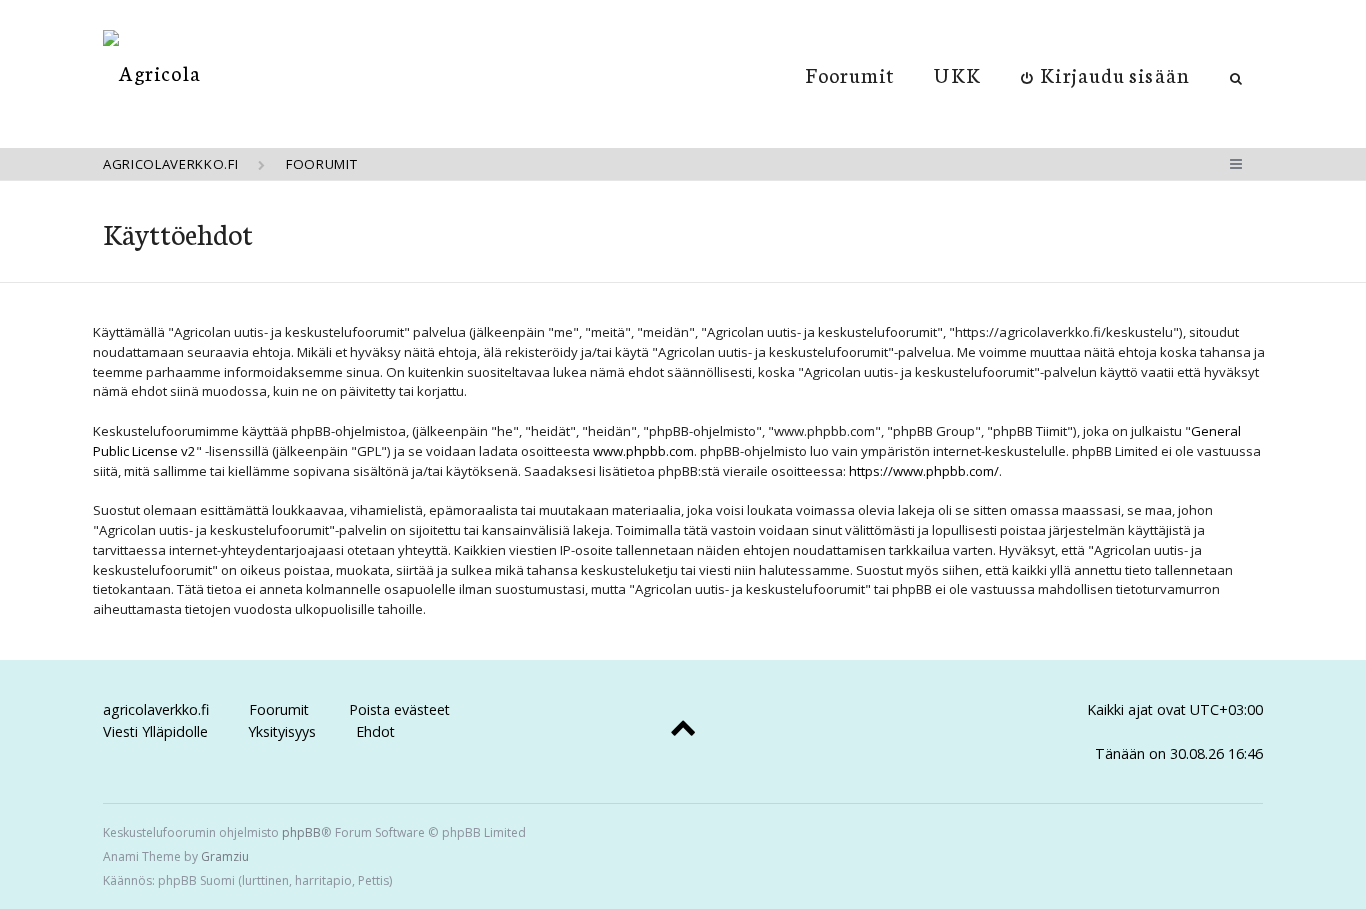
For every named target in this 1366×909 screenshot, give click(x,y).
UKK (957, 74)
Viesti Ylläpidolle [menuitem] (155, 731)
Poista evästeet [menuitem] (399, 709)
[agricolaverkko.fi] (152, 72)
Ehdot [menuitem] (375, 731)
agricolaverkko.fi (156, 709)
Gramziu (225, 856)
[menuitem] (1105, 74)
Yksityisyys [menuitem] (282, 731)
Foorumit (850, 74)
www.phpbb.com (643, 451)
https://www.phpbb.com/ (924, 471)
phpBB (301, 832)
